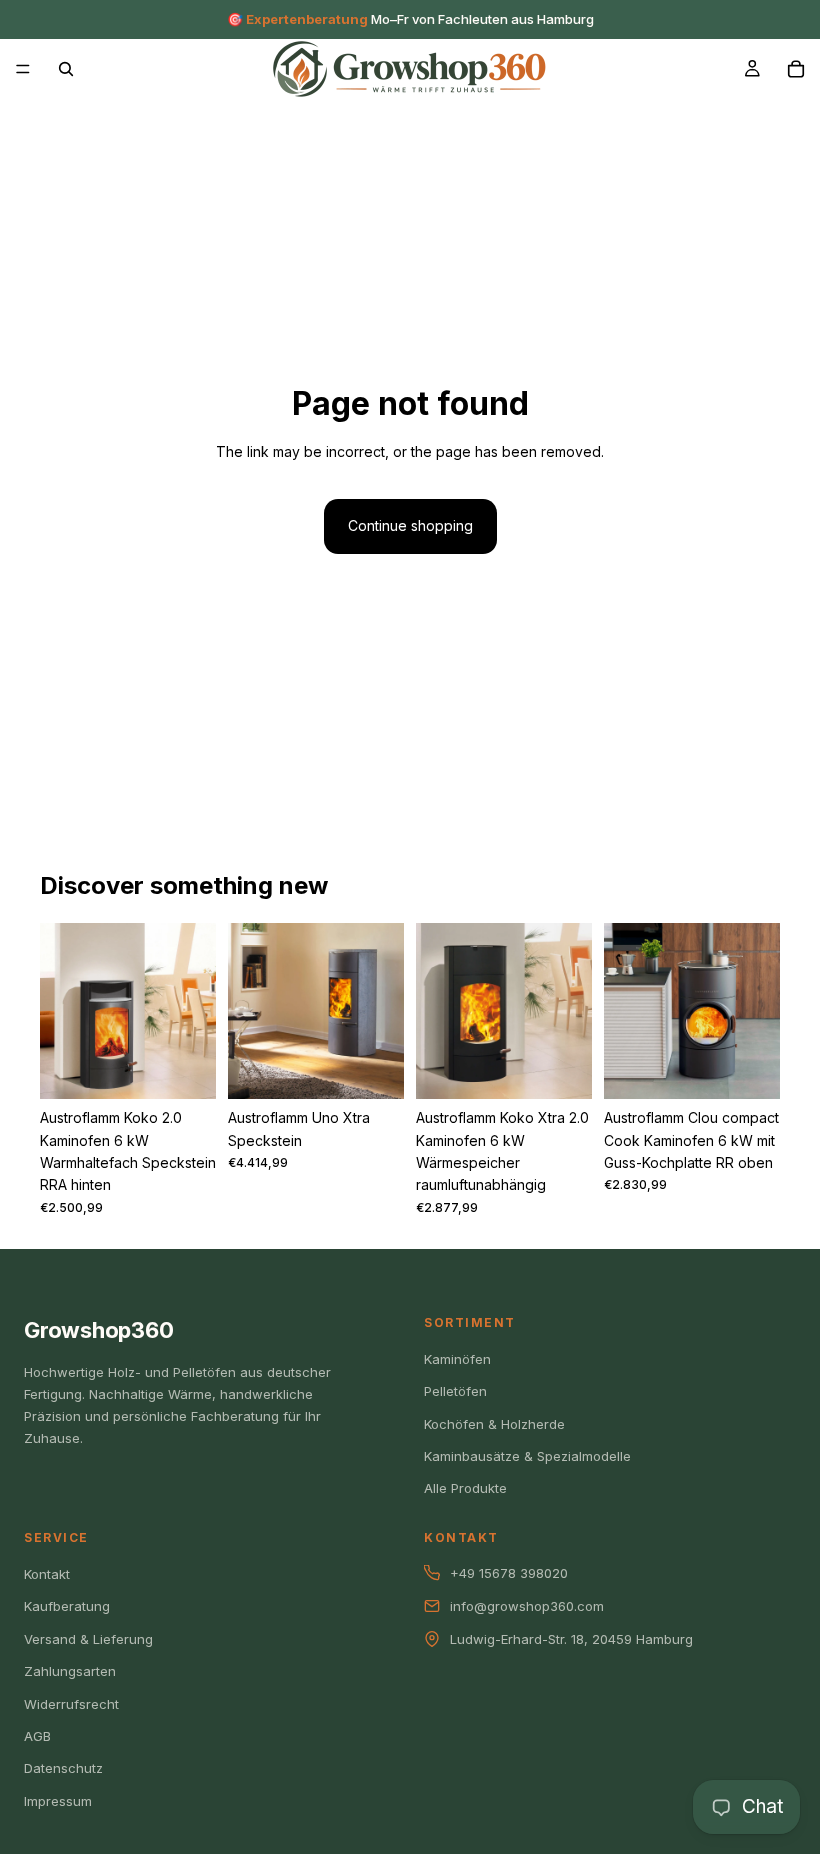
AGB (37, 1736)
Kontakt (47, 1574)
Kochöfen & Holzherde (494, 1424)
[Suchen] (66, 69)
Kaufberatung (67, 1606)
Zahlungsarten (70, 1671)
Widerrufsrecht (71, 1704)
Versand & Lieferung (88, 1639)
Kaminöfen (457, 1359)
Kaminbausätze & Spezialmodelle (527, 1456)
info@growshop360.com (527, 1606)
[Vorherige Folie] (62, 1011)
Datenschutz (63, 1768)
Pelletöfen (455, 1391)
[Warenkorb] (796, 69)
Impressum (58, 1801)
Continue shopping (410, 525)
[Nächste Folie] (194, 1011)
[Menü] (23, 69)
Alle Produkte (465, 1488)
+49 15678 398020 (509, 1573)
